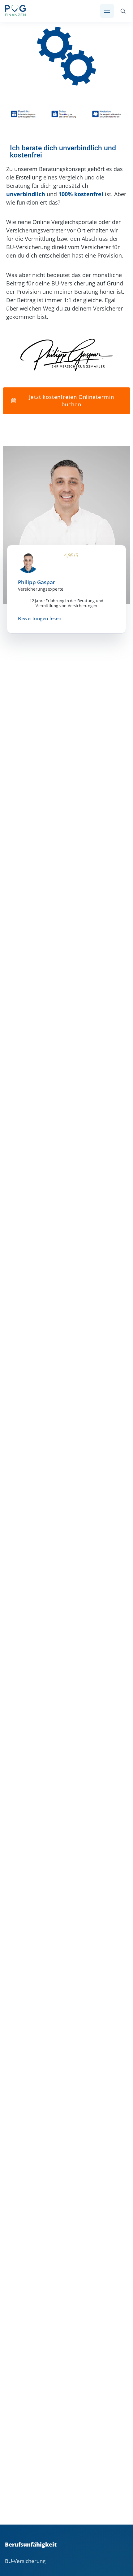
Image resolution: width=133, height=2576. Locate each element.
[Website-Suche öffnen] (123, 11)
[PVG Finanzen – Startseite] (15, 11)
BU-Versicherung (25, 2561)
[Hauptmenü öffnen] (107, 11)
